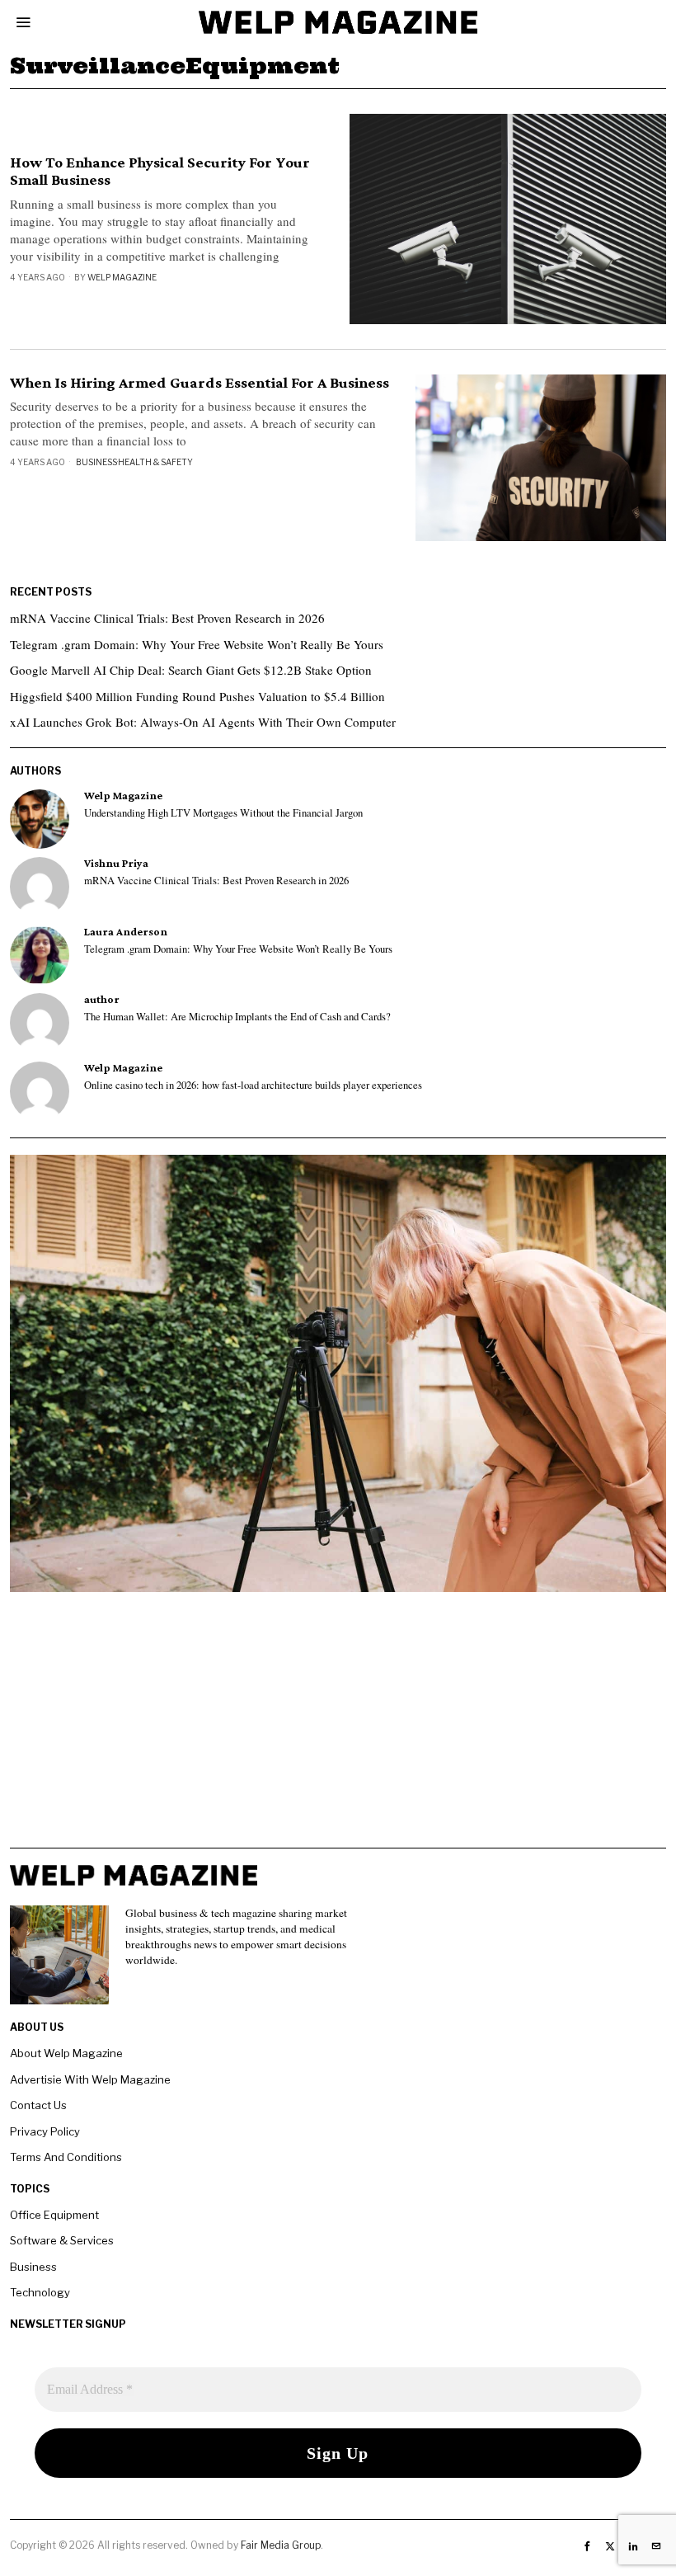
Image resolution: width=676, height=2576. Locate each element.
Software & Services (62, 2240)
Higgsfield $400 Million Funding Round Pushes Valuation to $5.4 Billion (197, 696)
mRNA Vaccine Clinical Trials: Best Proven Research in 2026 (167, 618)
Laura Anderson (126, 932)
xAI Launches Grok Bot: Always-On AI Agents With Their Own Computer (203, 722)
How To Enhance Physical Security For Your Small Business (160, 171)
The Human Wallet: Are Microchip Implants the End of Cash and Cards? (237, 1017)
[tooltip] (40, 819)
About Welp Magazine (66, 2053)
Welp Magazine (122, 277)
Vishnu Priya (116, 863)
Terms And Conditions (66, 2157)
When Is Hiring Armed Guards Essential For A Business (200, 383)
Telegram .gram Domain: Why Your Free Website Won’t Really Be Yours (197, 644)
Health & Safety (155, 462)
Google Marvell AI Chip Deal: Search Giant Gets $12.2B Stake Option (191, 670)
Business (96, 462)
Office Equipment (54, 2215)
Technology (40, 2292)
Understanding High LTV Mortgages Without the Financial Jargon (223, 813)
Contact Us (38, 2105)
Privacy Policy (45, 2131)
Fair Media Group (281, 2545)
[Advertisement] (338, 1732)
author (102, 999)
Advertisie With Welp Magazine (90, 2079)
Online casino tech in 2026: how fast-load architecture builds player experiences (253, 1085)
